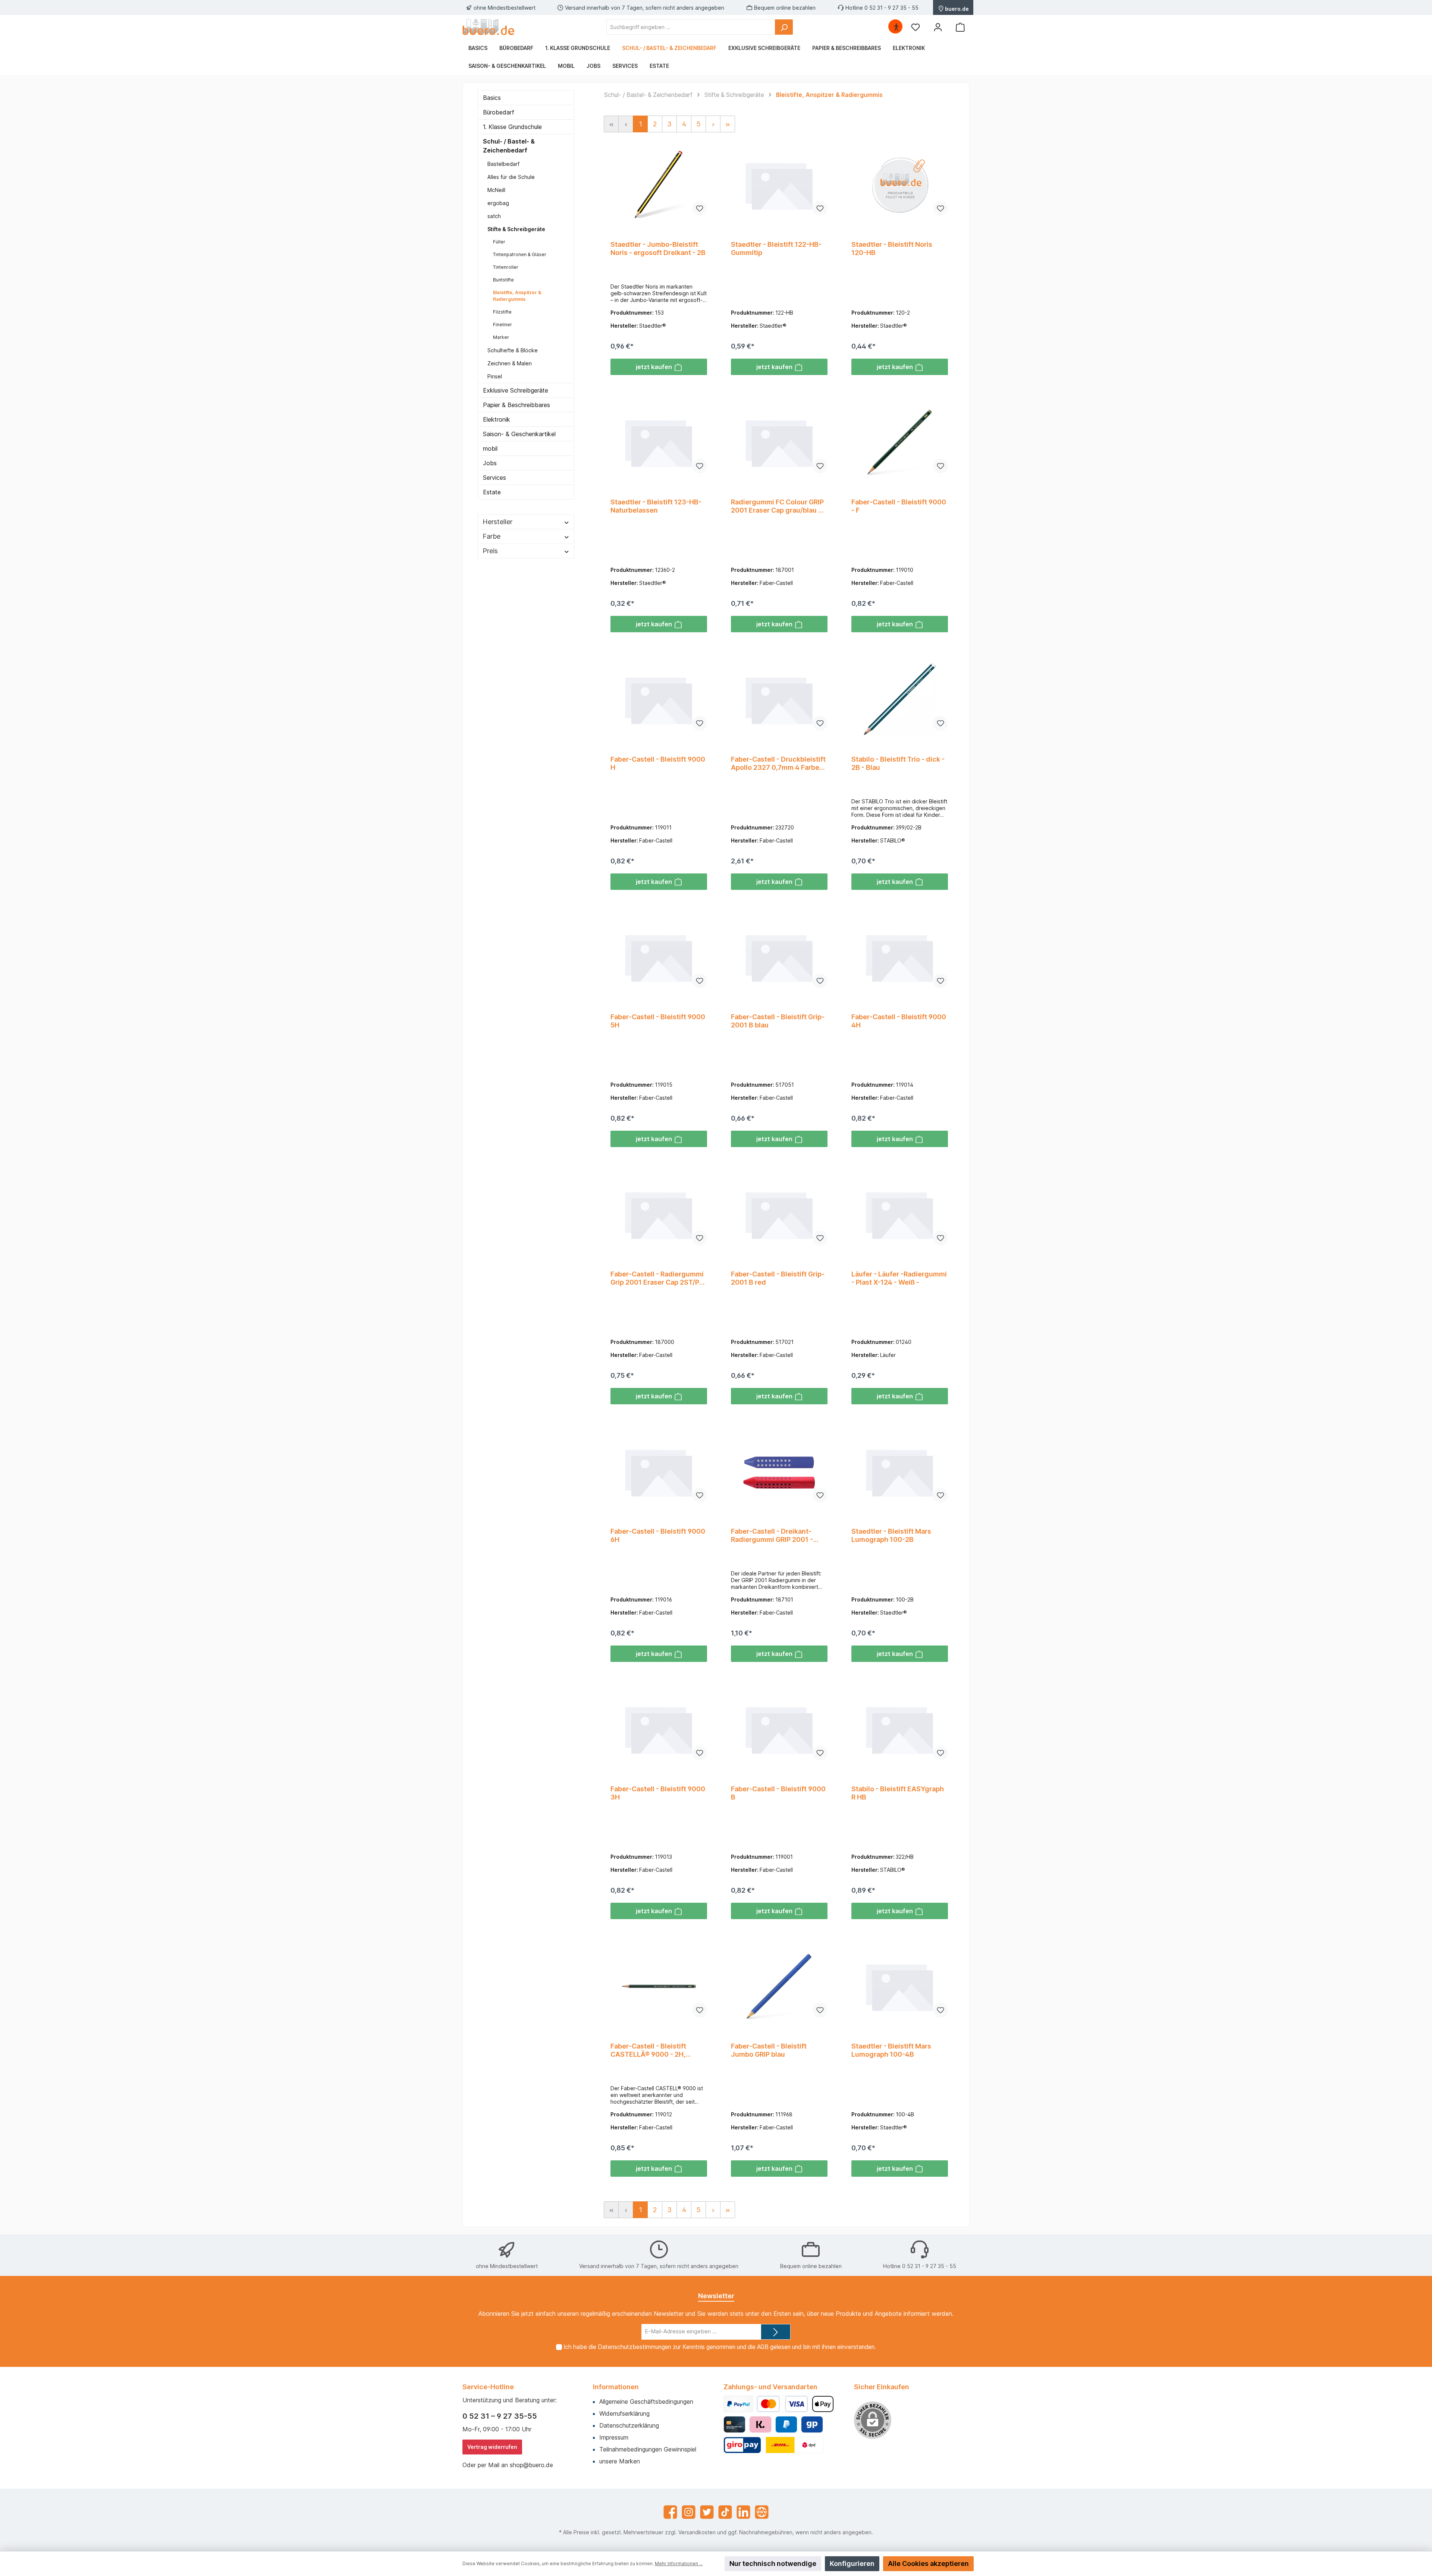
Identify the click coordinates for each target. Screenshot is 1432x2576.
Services (494, 478)
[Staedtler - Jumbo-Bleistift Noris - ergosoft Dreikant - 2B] (659, 185)
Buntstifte (503, 280)
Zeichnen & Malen (510, 363)
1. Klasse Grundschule (512, 127)
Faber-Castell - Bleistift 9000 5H (658, 1021)
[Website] (762, 2512)
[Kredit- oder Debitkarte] (782, 2404)
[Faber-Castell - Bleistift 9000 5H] (659, 957)
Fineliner (503, 325)
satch (494, 216)
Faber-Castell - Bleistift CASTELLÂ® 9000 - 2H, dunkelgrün (648, 2050)
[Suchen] (784, 27)
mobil (490, 448)
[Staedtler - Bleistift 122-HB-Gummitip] (779, 185)
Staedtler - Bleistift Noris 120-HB (892, 248)
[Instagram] (689, 2512)
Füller (499, 242)
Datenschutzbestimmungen (635, 2347)
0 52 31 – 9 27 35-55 (500, 2416)
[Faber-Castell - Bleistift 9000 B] (779, 1729)
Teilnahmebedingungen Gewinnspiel (648, 2449)
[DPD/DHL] (794, 2445)
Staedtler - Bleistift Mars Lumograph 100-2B (891, 1535)
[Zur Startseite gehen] (489, 27)
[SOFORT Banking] (760, 2424)
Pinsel (495, 376)
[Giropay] (812, 2424)
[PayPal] (738, 2404)
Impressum (614, 2437)
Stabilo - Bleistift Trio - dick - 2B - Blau (898, 763)
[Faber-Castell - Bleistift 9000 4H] (900, 957)
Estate (492, 492)
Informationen (616, 2387)
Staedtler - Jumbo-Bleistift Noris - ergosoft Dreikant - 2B (658, 248)
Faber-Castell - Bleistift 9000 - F (899, 506)
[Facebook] (670, 2512)
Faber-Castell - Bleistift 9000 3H (658, 1793)
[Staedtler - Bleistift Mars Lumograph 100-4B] (900, 1986)
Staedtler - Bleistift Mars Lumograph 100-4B (891, 2050)
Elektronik (497, 419)
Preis (490, 551)
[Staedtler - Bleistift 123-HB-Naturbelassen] (659, 442)
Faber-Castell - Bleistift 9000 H (658, 763)
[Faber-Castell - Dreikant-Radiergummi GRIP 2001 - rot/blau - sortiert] (779, 1471)
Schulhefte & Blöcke (513, 350)
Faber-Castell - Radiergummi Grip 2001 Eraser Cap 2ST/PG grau (657, 1278)
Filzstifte (502, 312)
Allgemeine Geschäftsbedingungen (646, 2402)
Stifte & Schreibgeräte (516, 229)
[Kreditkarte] (734, 2424)
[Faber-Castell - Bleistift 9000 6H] (659, 1471)
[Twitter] (707, 2512)
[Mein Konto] (938, 27)
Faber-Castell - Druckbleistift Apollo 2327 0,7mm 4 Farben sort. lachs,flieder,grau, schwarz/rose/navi (778, 763)
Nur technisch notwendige (773, 2564)
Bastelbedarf (503, 164)
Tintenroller (506, 267)
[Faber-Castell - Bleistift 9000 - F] (900, 442)
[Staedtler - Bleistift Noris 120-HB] (900, 185)
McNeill (496, 190)
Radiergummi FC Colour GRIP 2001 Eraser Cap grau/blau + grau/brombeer (777, 506)
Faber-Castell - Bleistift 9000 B (778, 1793)
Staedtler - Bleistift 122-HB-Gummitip (776, 248)
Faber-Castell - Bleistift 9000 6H (658, 1535)
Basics (492, 98)
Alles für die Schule (511, 177)
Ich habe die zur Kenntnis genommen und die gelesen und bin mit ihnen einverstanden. (720, 2347)
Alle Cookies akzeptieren (928, 2564)
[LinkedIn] (743, 2512)
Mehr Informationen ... (679, 2564)
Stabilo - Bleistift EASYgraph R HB (898, 1793)
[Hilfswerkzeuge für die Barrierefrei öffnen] (896, 27)
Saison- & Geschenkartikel (519, 434)
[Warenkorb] (960, 27)
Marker (501, 337)
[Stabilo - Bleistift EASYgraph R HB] (900, 1729)
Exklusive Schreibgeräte (516, 390)
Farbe (492, 536)
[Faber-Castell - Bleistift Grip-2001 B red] (779, 1214)
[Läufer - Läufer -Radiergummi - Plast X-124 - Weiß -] (900, 1214)
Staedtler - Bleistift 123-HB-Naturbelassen (656, 506)
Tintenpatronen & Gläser (520, 254)
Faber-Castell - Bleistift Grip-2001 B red (778, 1278)
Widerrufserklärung (624, 2413)
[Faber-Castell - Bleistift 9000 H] (659, 699)
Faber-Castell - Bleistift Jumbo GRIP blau (769, 2050)
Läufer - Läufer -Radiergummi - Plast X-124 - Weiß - (899, 1278)
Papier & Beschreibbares (516, 405)
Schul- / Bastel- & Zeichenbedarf (509, 146)
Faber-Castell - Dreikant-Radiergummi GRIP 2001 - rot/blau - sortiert (772, 1536)
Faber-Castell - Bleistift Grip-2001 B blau (778, 1021)
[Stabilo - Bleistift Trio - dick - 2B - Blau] (900, 699)
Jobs (490, 463)
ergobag (498, 203)
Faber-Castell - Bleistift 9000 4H (899, 1021)
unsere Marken (620, 2461)
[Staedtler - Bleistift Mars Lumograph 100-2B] (900, 1471)
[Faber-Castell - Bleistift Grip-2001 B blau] (779, 957)
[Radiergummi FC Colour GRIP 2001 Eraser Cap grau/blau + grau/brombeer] (779, 442)
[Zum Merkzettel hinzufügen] (700, 208)
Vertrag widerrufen (492, 2447)
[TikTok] (725, 2512)
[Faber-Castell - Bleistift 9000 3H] (659, 1729)
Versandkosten (697, 2532)
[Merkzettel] (916, 27)
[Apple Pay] (823, 2404)
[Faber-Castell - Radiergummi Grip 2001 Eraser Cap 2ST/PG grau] (659, 1214)
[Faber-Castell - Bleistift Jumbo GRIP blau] (779, 1986)
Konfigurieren (852, 2564)
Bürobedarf (499, 112)
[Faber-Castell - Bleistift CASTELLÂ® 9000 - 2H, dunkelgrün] (659, 1986)
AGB (763, 2347)
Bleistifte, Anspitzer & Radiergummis (517, 296)
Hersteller (497, 522)
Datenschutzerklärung (629, 2425)
